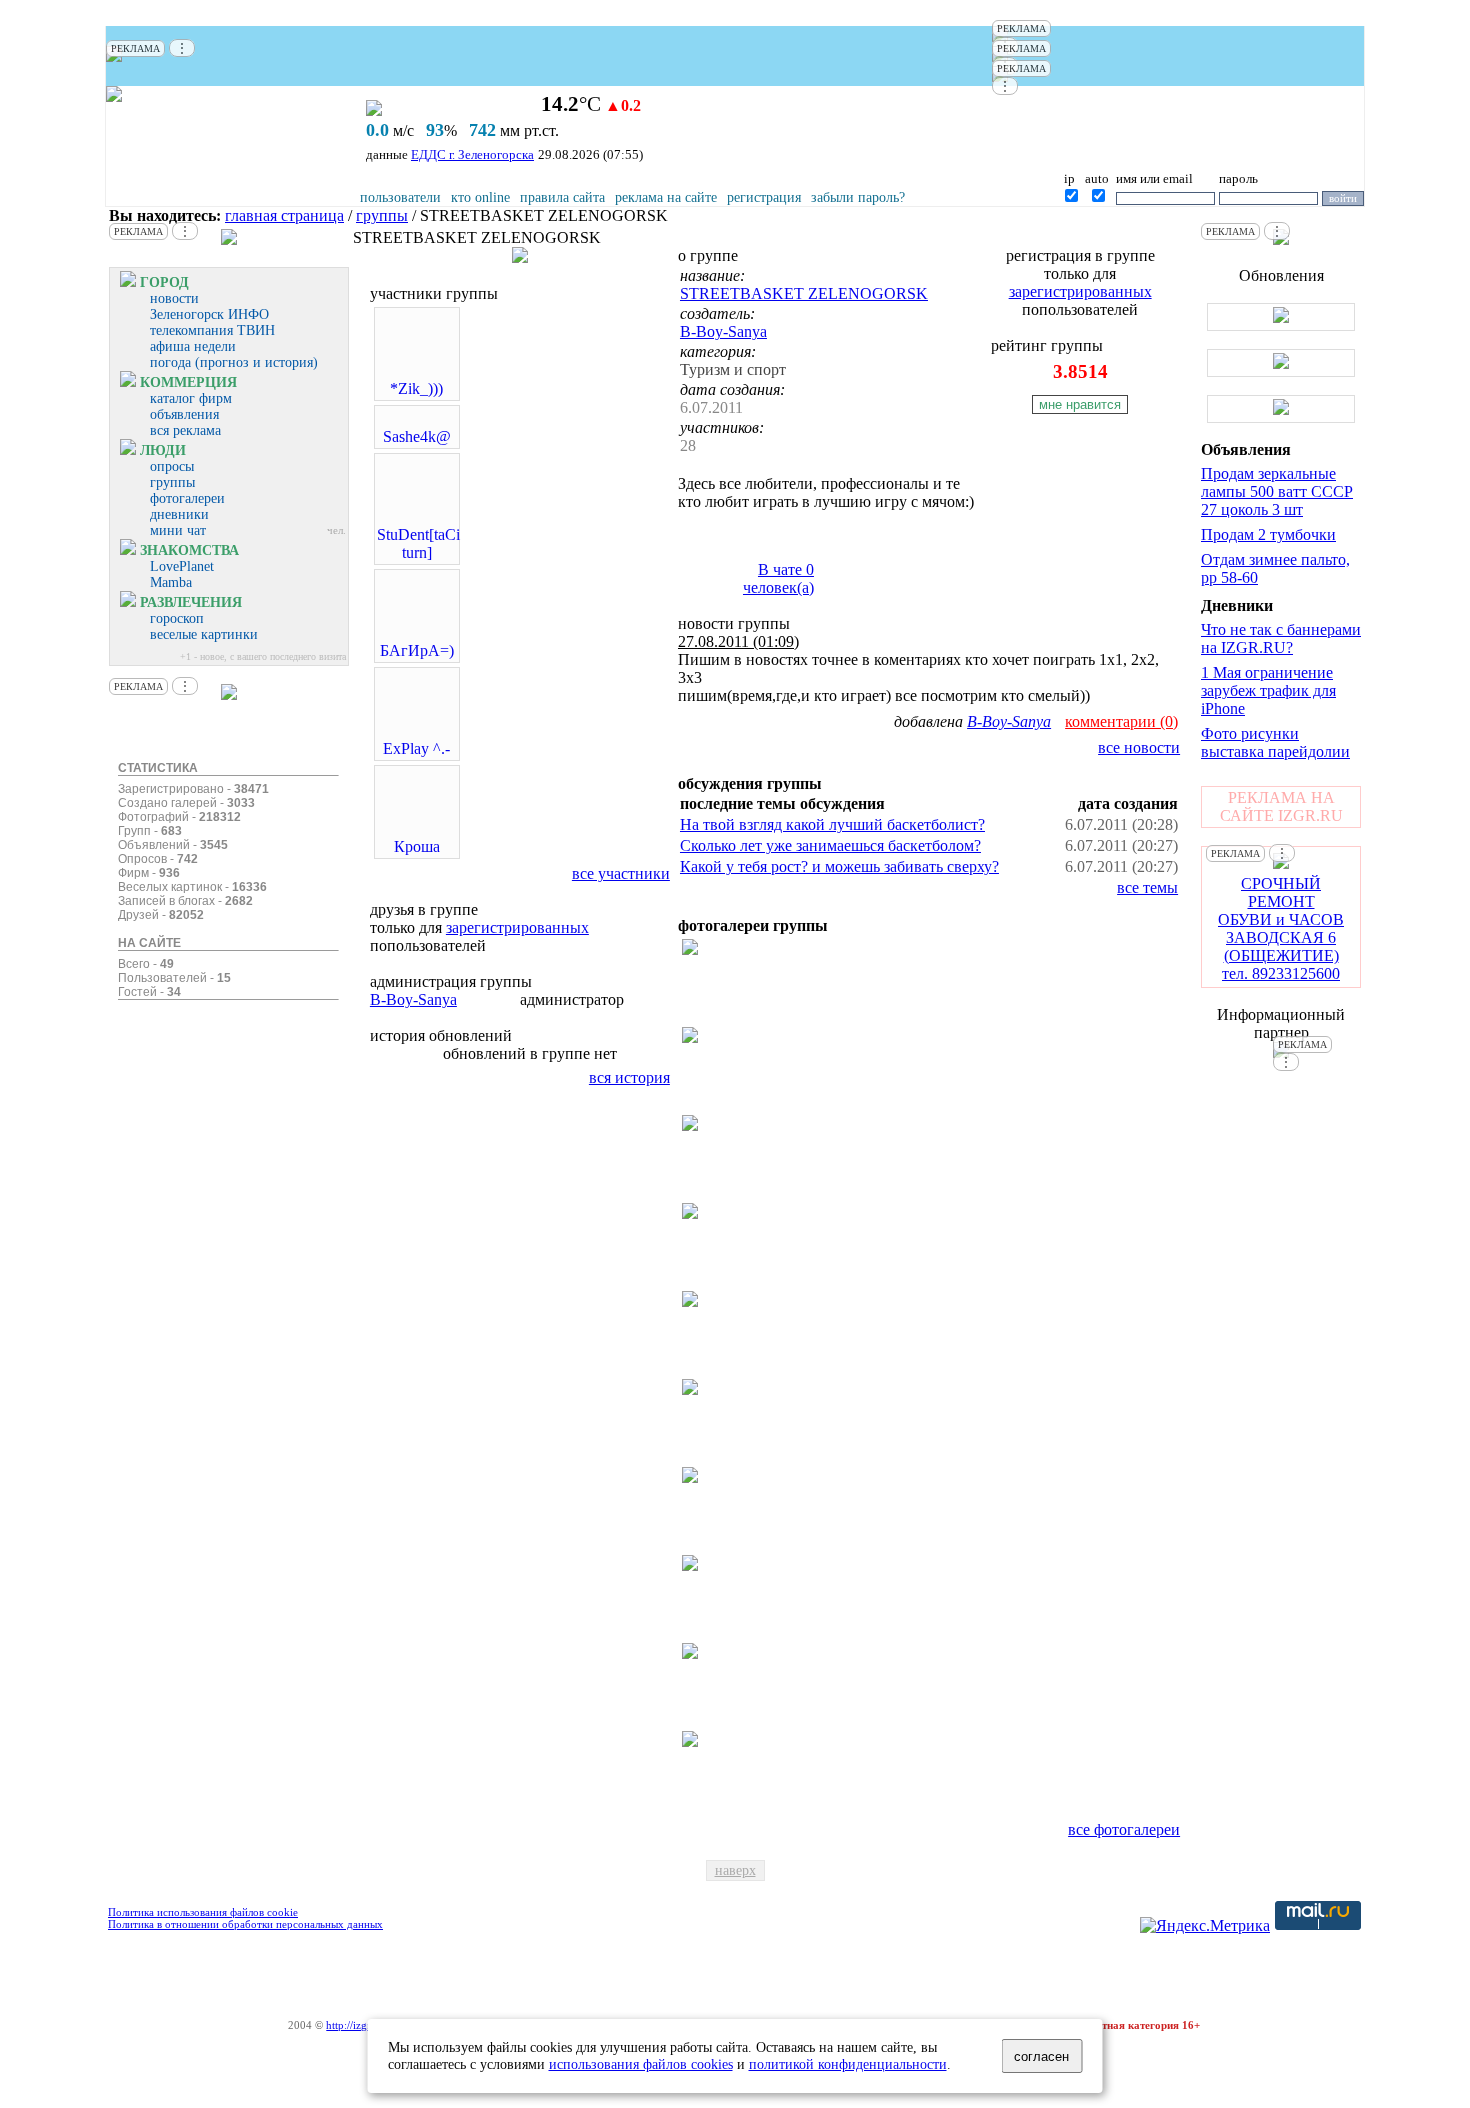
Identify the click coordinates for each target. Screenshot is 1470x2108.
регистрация (764, 197)
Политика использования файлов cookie (203, 1912)
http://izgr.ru (354, 2025)
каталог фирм (191, 398)
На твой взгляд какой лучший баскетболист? (832, 824)
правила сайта (562, 197)
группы (382, 215)
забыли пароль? (858, 197)
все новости (1139, 747)
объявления (184, 414)
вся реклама (185, 430)
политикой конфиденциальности (848, 2064)
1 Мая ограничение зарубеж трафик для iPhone (1268, 690)
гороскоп (177, 618)
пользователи (400, 197)
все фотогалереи (1124, 1829)
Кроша (417, 846)
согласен (1041, 2056)
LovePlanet (182, 566)
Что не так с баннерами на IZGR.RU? (1281, 638)
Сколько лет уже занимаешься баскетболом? (830, 845)
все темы (1147, 887)
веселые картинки (204, 634)
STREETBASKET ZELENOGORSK (804, 293)
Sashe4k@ (417, 436)
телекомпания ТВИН (212, 330)
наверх (735, 1870)
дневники (179, 514)
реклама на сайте (666, 197)
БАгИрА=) (417, 650)
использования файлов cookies (641, 2064)
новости (174, 298)
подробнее (1138, 346)
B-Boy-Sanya (413, 999)
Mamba (171, 582)
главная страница (284, 215)
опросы (172, 466)
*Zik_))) (416, 388)
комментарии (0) (1121, 721)
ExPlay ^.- (416, 748)
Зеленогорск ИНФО (209, 314)
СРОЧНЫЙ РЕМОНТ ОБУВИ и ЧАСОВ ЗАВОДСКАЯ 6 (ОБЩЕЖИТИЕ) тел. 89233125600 (1281, 928)
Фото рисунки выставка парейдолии (1275, 742)
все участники (621, 873)
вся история (629, 1077)
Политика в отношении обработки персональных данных (245, 1924)
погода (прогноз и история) (234, 362)
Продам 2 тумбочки (1268, 534)
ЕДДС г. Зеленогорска (472, 154)
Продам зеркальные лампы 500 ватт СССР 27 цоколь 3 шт (1277, 491)
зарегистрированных (517, 927)
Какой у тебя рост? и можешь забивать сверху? (839, 866)
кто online (480, 197)
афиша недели (193, 346)
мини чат (178, 530)
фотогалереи (187, 498)
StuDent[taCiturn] (418, 543)
